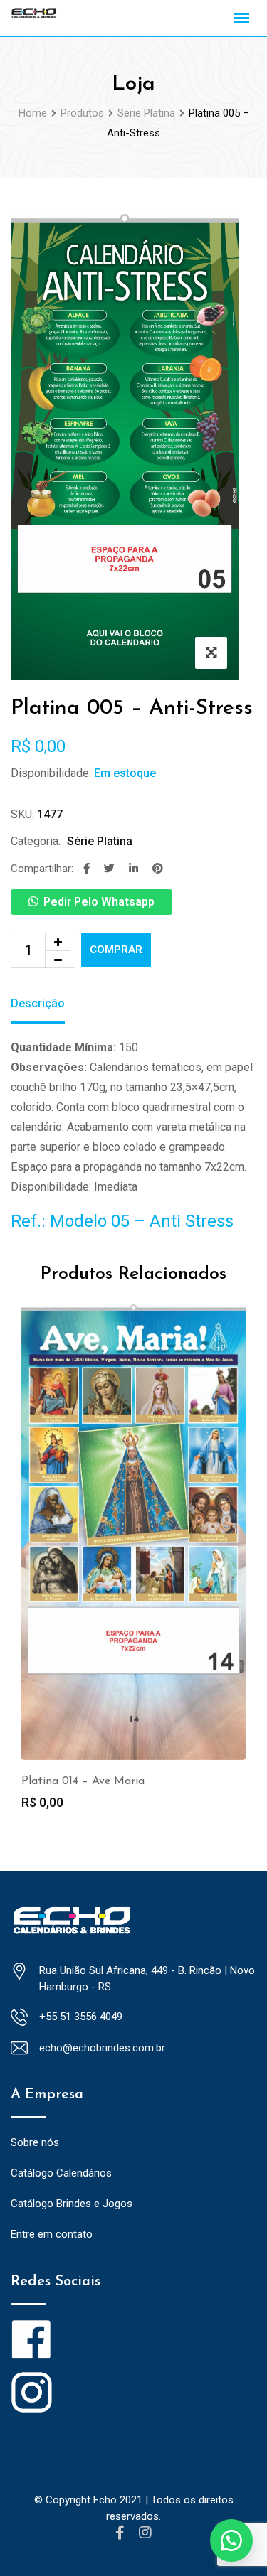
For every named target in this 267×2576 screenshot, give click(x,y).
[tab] (38, 1005)
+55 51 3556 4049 (81, 2017)
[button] (231, 2540)
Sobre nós (35, 2142)
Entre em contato (52, 2234)
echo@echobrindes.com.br (102, 2048)
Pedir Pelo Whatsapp (99, 902)
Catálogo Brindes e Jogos (72, 2204)
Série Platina (100, 841)
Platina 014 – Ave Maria (83, 1781)
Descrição (38, 1003)
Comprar (116, 950)
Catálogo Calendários (61, 2173)
